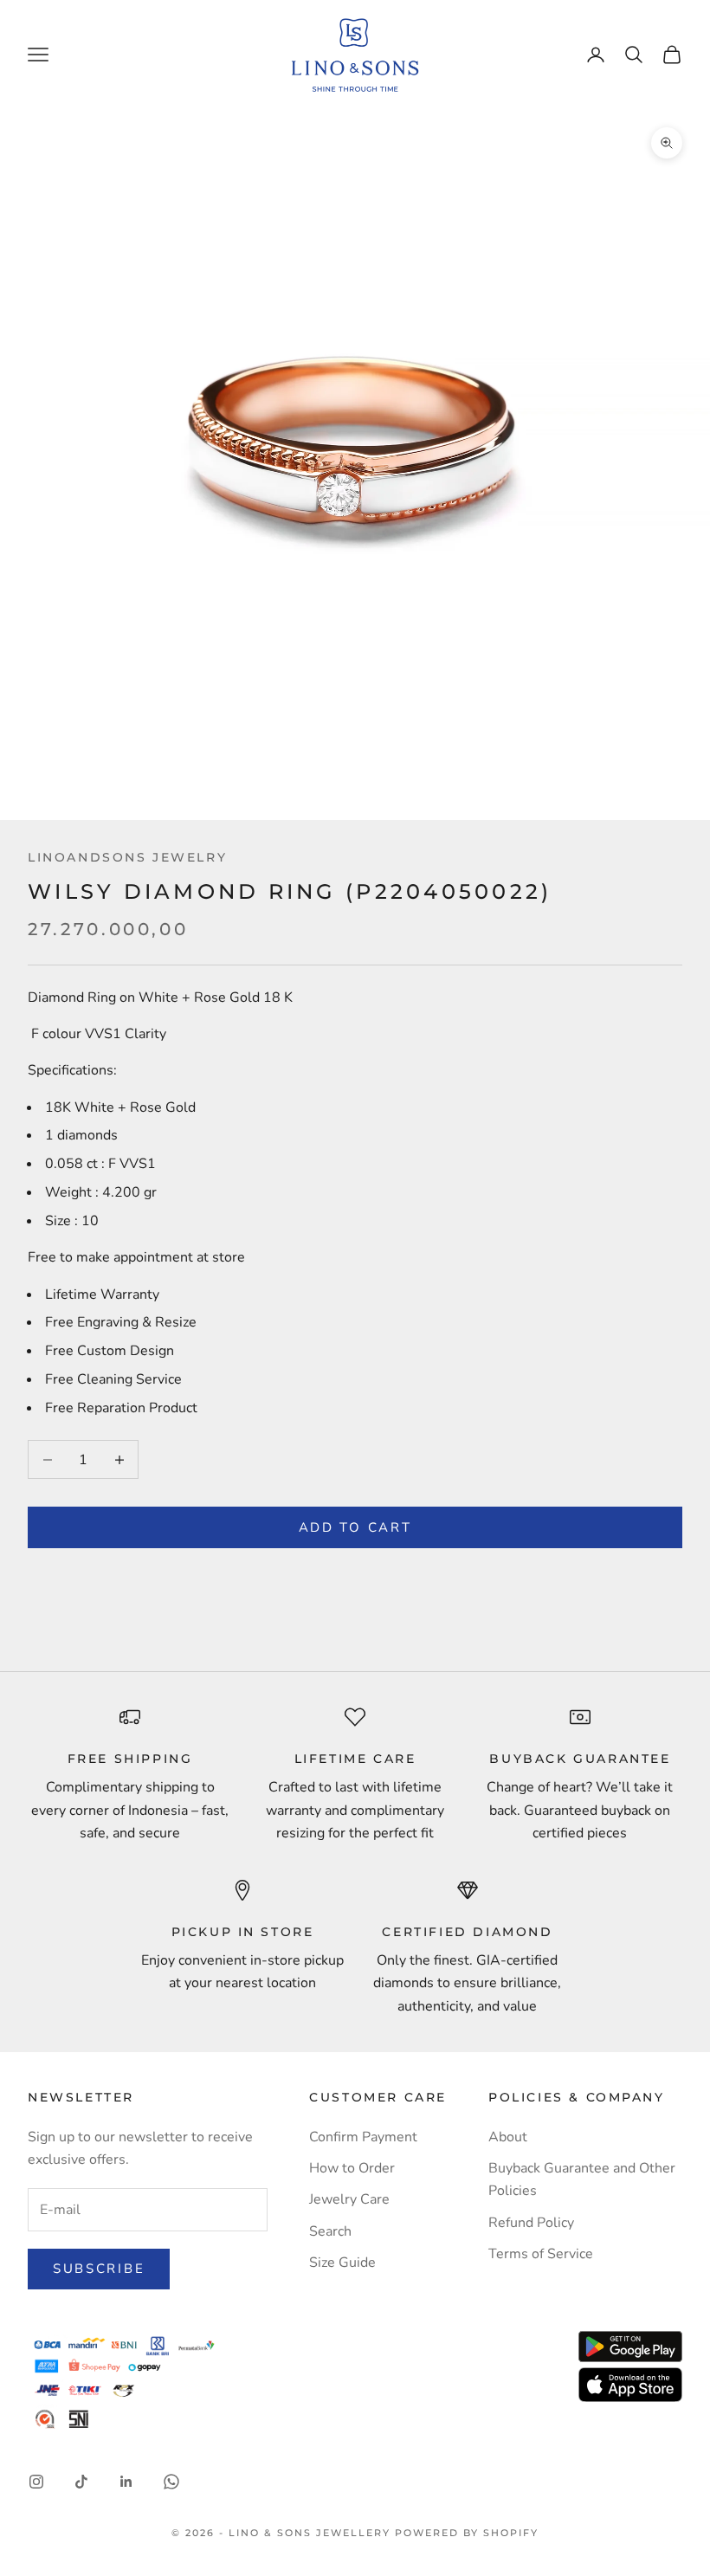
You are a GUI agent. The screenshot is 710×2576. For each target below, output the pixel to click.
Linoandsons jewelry (127, 857)
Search (330, 2231)
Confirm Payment (363, 2137)
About (508, 2137)
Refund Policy (531, 2223)
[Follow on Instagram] (36, 2482)
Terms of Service (541, 2254)
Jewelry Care (349, 2199)
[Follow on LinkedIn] (126, 2482)
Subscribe (99, 2269)
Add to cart (355, 1527)
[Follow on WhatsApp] (171, 2482)
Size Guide (342, 2263)
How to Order (352, 2168)
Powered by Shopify (467, 2533)
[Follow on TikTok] (81, 2482)
